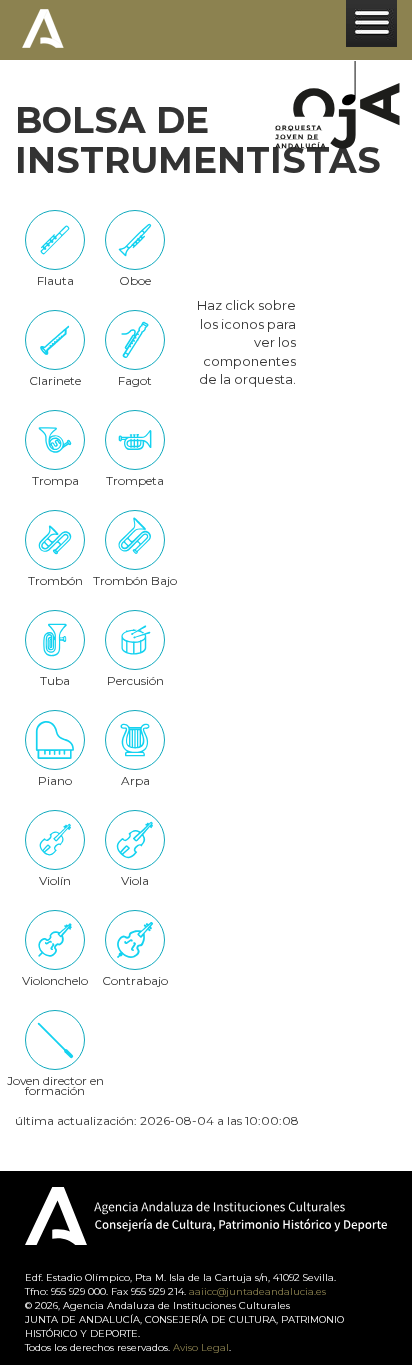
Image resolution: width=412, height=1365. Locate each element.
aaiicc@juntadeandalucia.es (257, 1291)
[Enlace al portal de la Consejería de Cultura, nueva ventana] (45, 30)
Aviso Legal (201, 1347)
